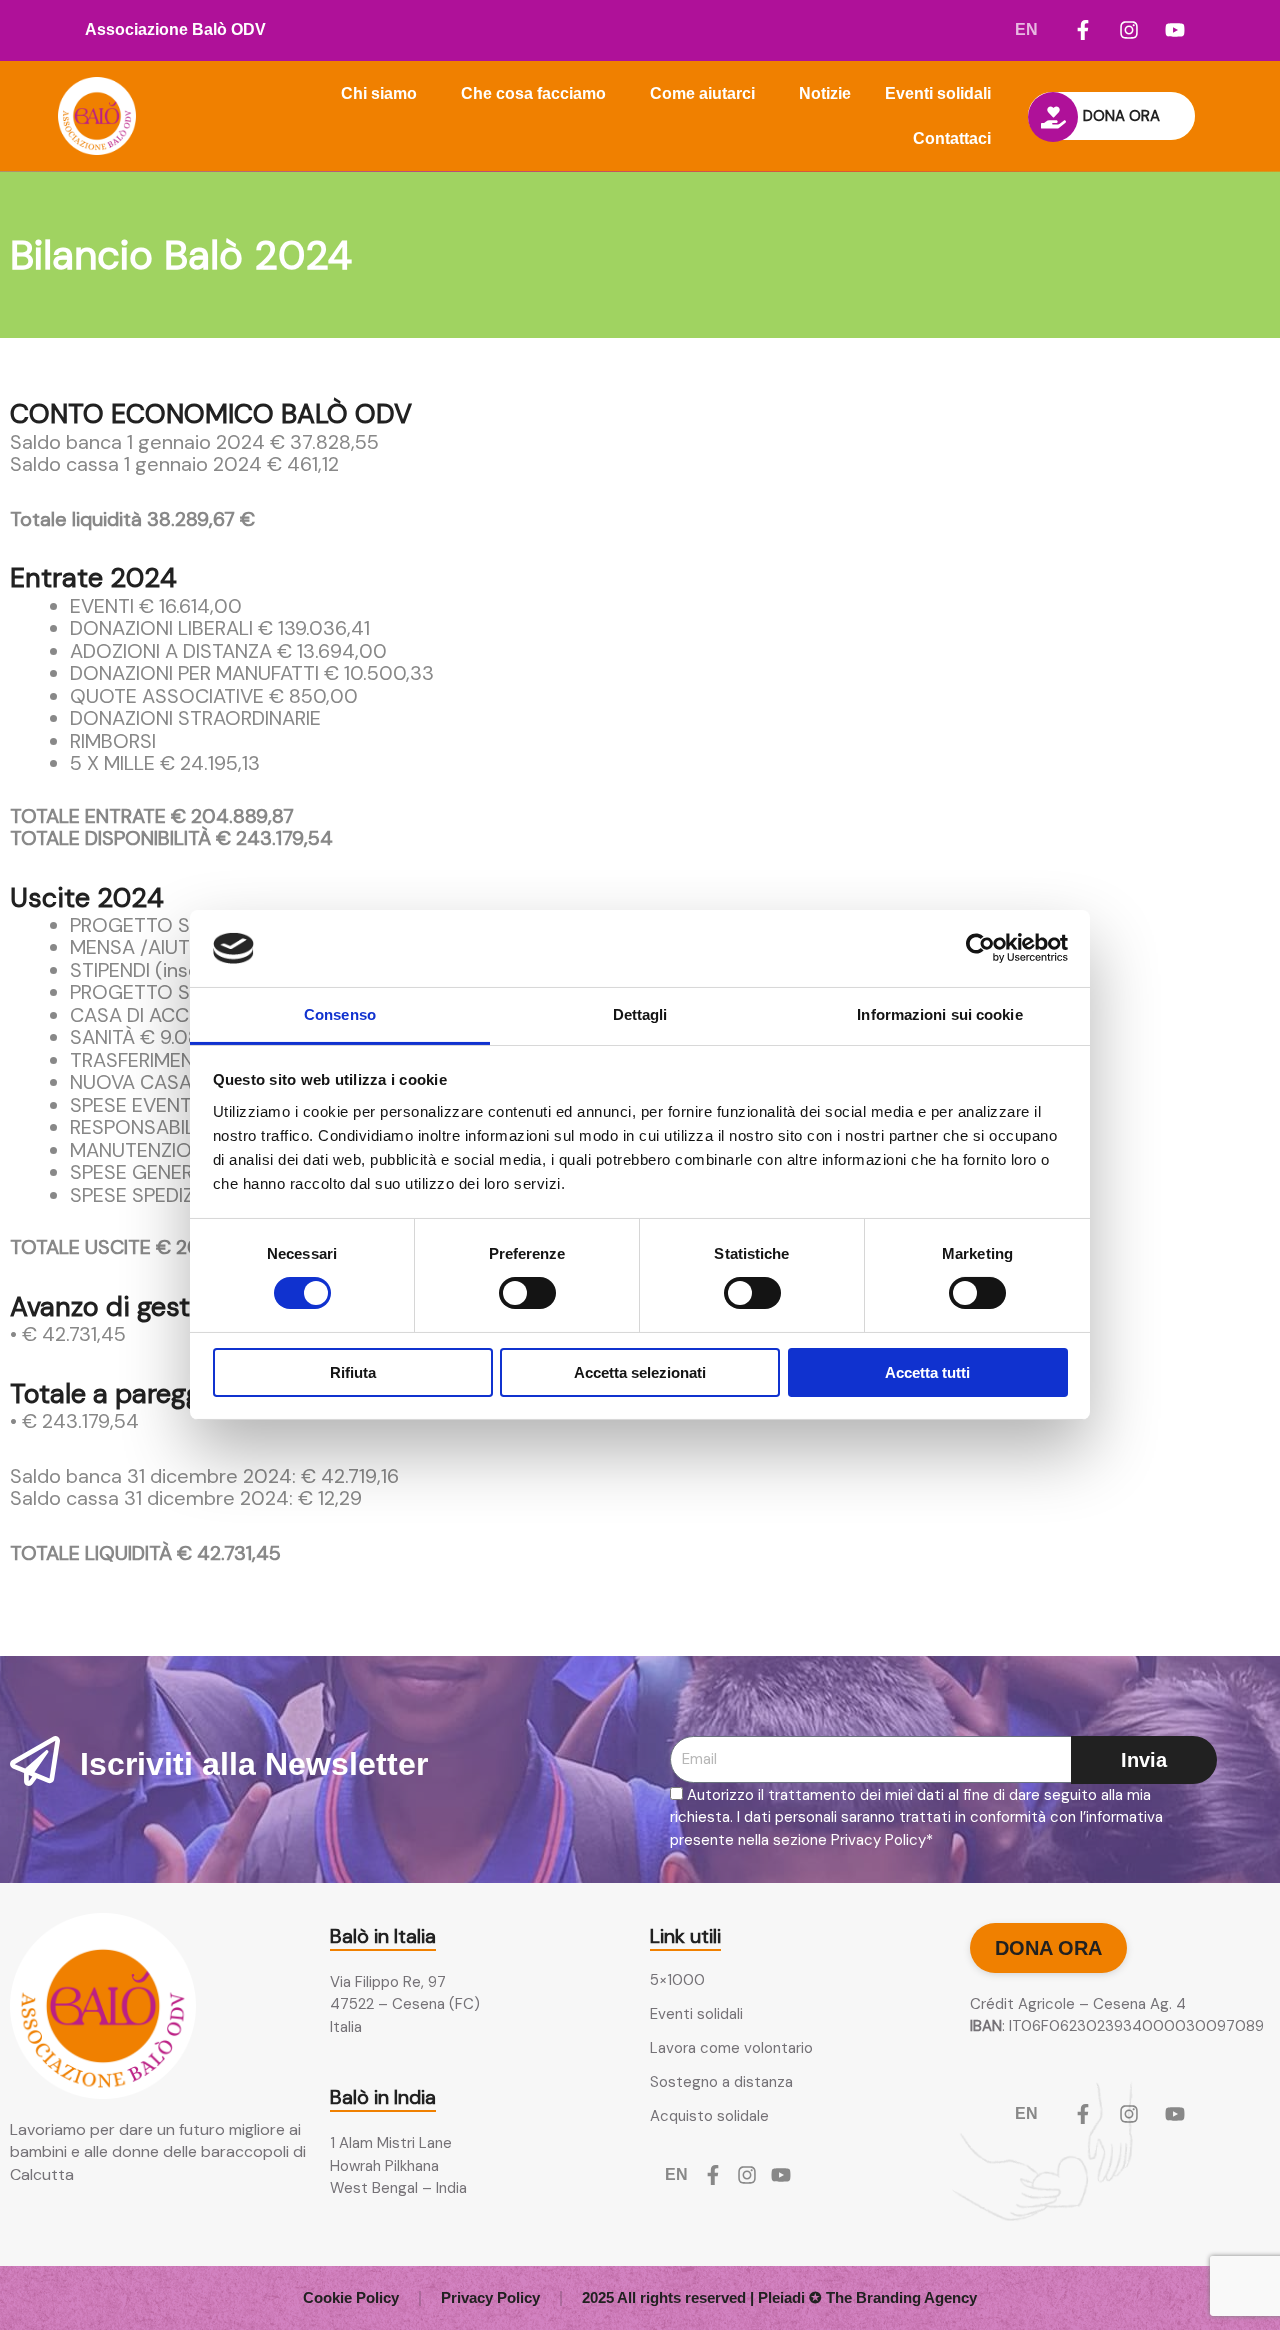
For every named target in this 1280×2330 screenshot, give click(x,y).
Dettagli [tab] (640, 1014)
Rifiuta (353, 1372)
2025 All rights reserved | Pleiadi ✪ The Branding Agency (779, 2297)
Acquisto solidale (709, 2116)
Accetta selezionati (640, 1372)
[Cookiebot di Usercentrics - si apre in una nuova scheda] (980, 948)
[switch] (527, 1293)
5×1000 (677, 1980)
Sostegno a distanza (721, 2082)
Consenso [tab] (340, 1014)
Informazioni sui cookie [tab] (939, 1014)
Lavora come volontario (731, 2048)
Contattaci (952, 138)
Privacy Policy (490, 2297)
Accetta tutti (927, 1372)
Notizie (825, 93)
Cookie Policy (351, 2297)
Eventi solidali (938, 93)
